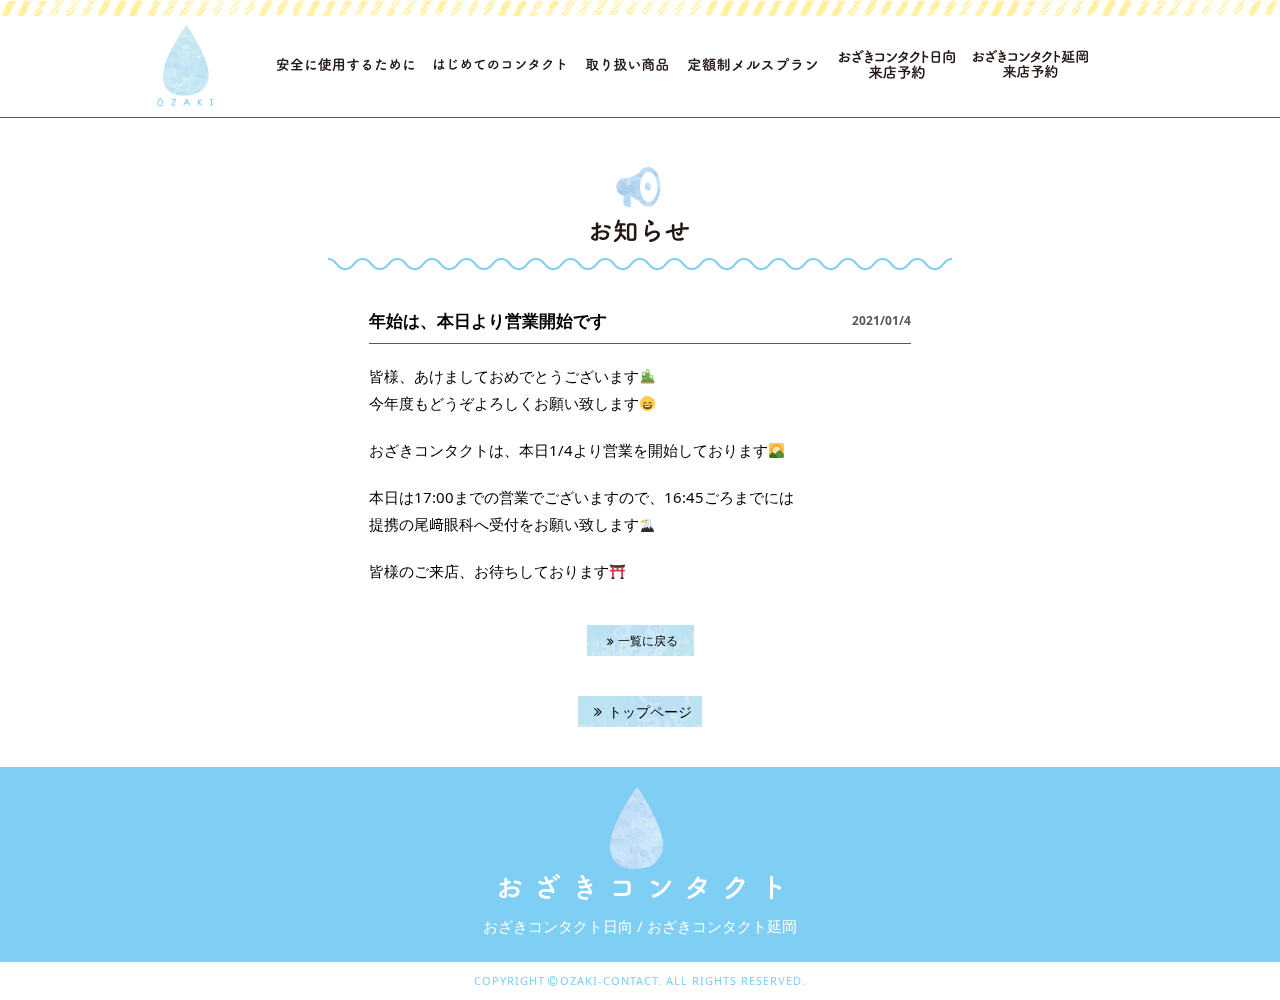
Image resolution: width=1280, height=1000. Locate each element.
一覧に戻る (648, 640)
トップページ (650, 711)
